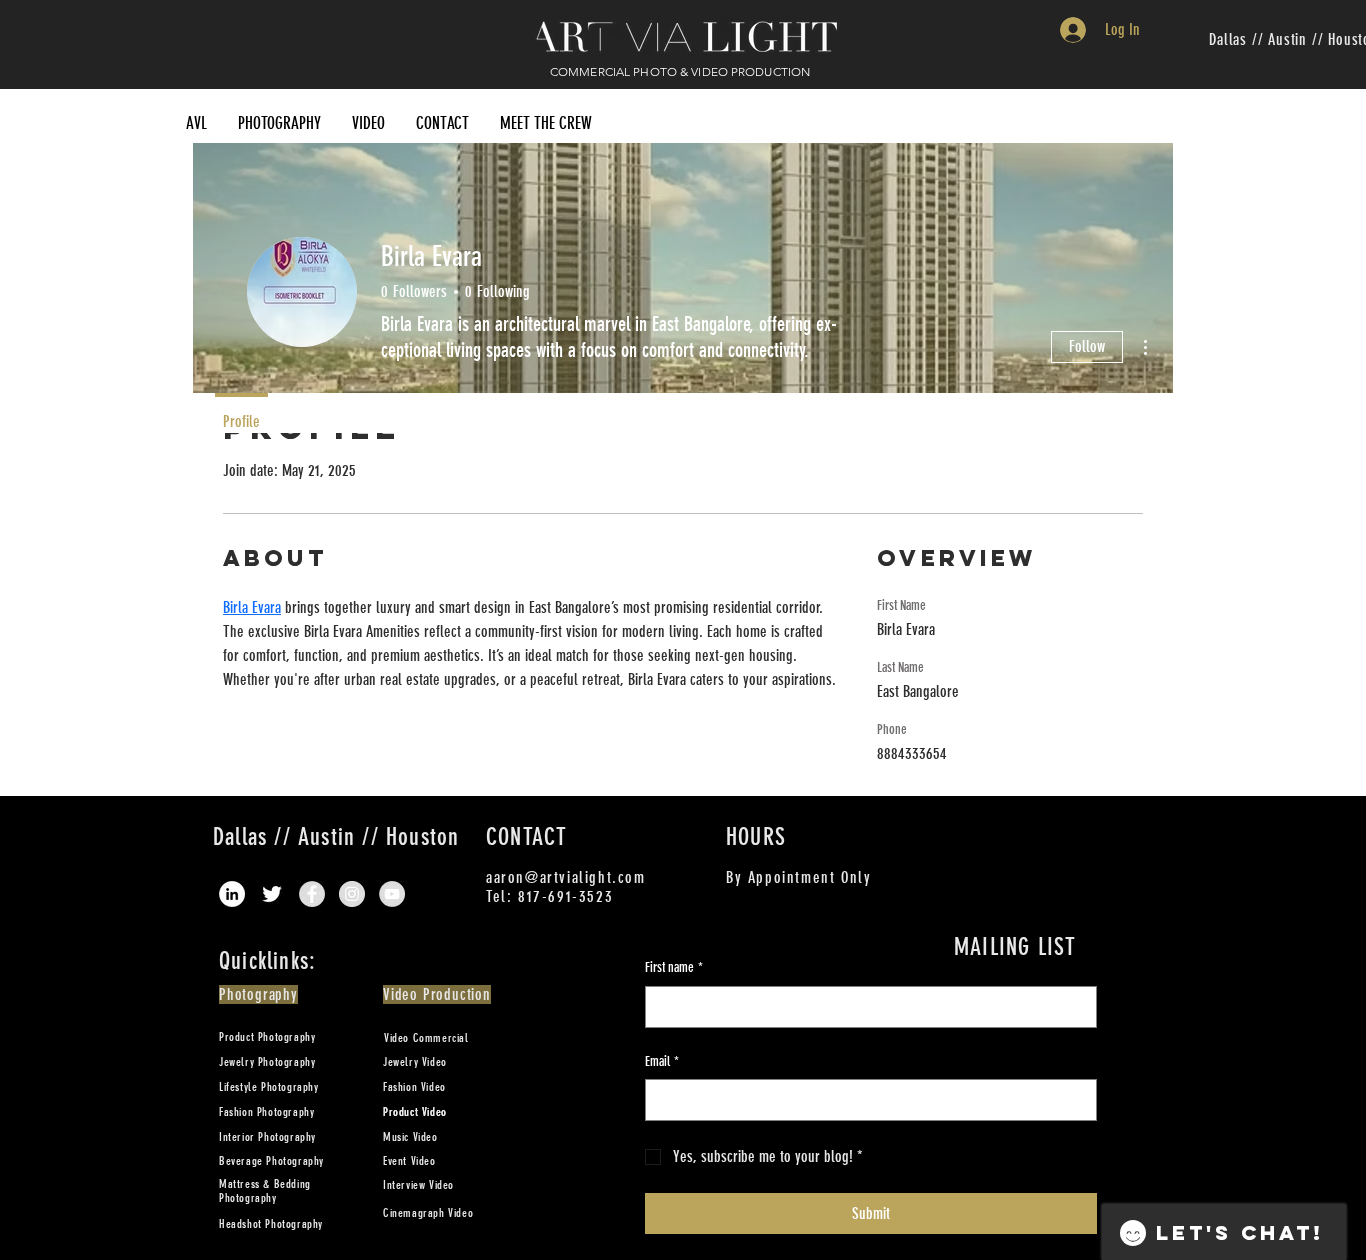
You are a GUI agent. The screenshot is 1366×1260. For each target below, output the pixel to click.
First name (674, 967)
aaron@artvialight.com (566, 877)
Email (662, 1061)
